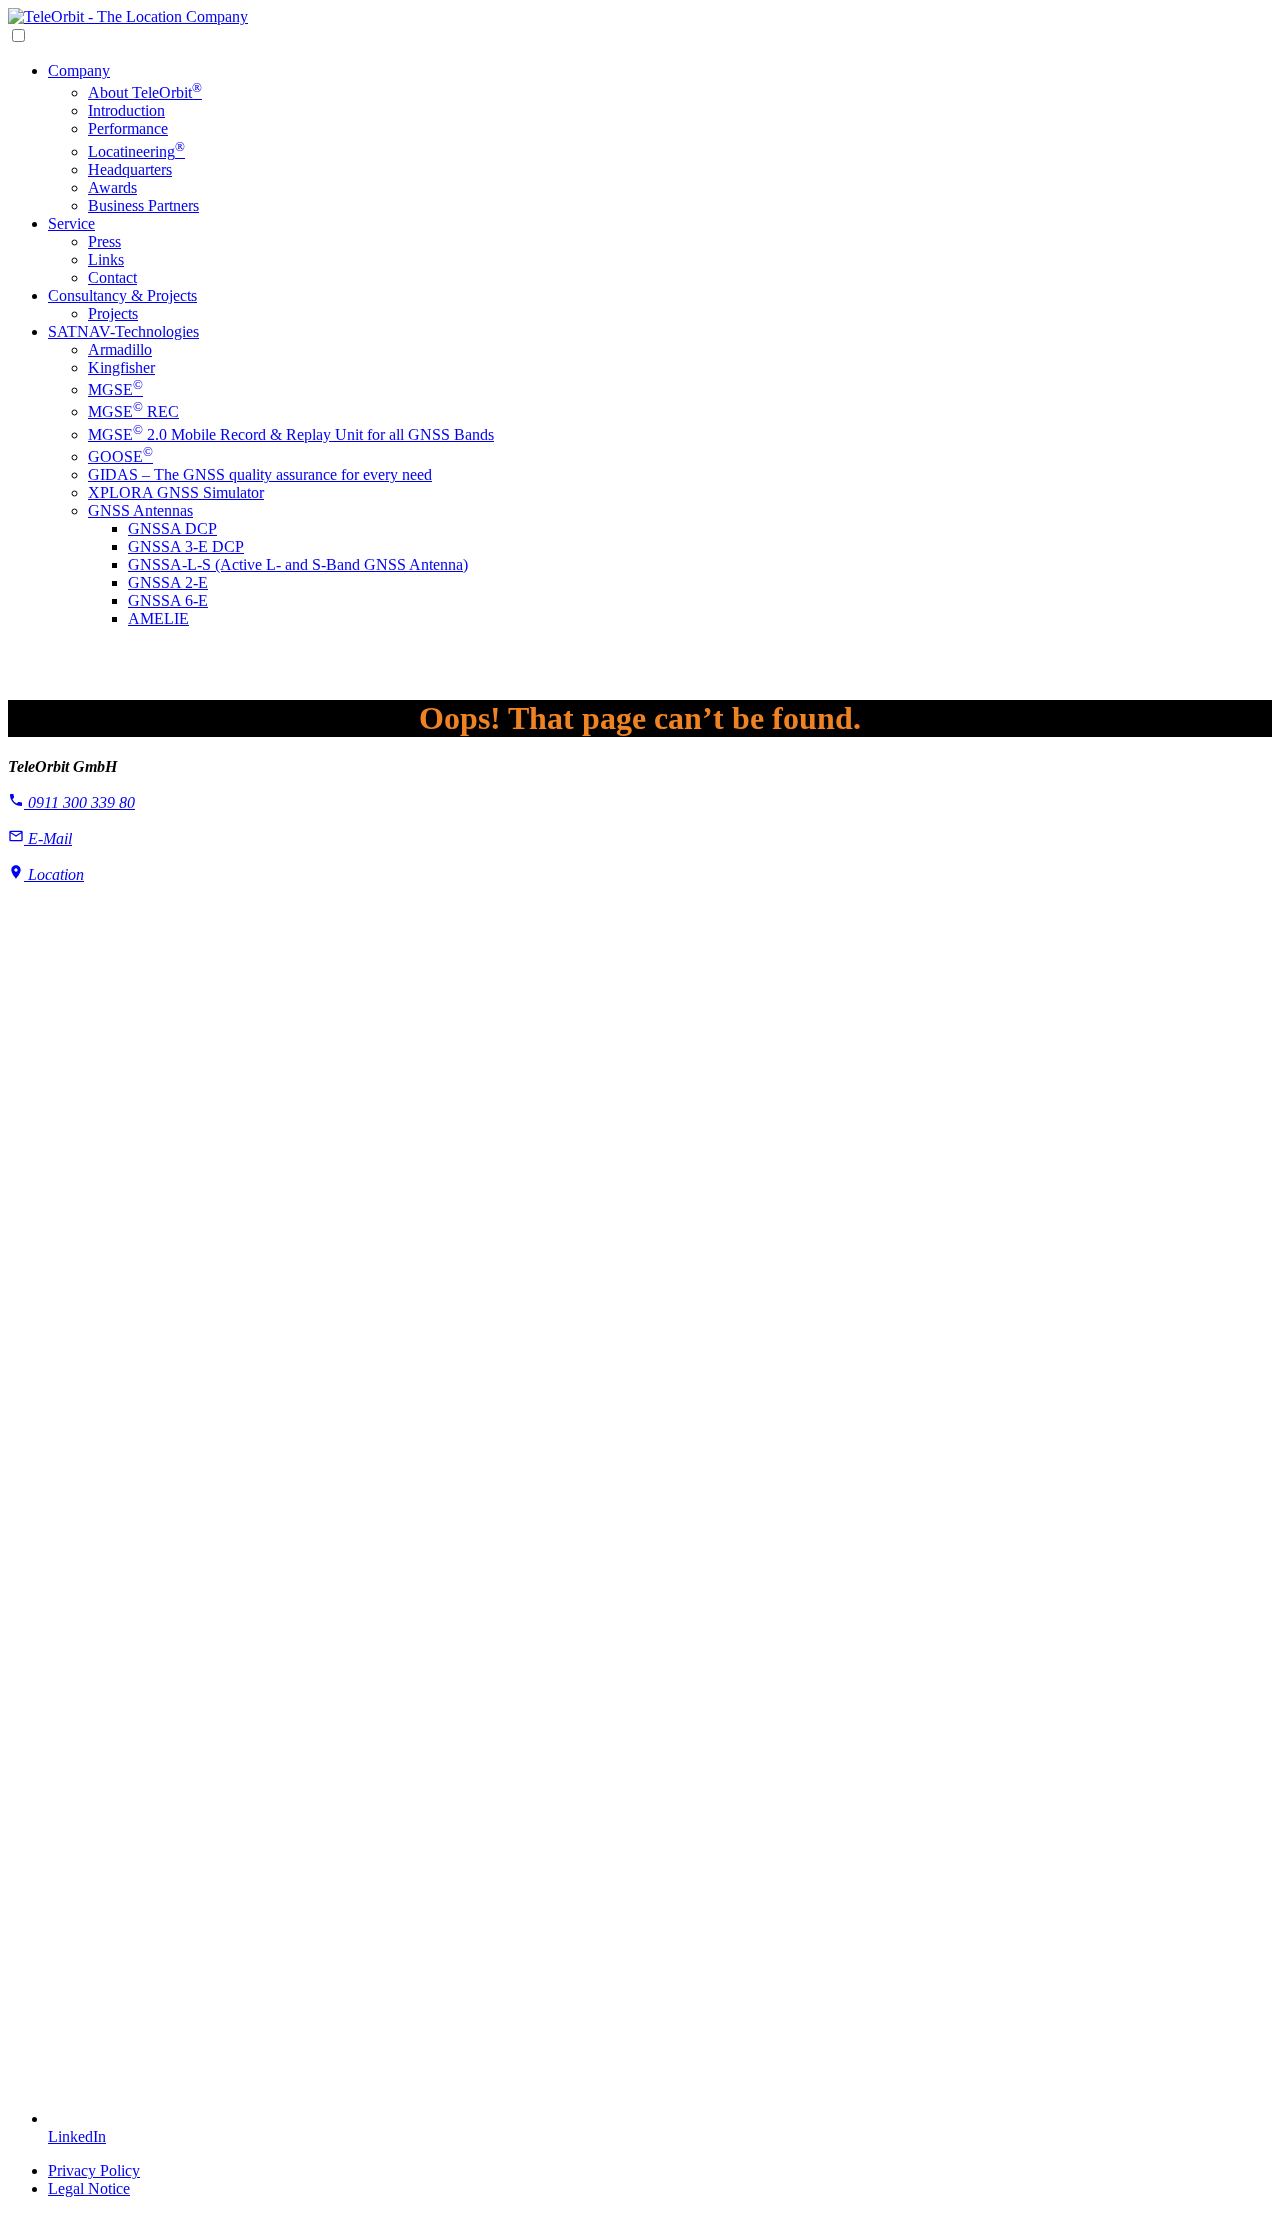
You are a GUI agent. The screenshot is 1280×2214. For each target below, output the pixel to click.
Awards (112, 187)
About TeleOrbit (145, 92)
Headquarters (130, 169)
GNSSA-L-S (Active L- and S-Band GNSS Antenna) (298, 564)
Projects (113, 313)
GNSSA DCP (172, 528)
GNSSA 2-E (168, 582)
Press (104, 241)
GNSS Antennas (140, 510)
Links (106, 259)
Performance (128, 128)
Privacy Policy (94, 2170)
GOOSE (120, 456)
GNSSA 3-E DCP (186, 546)
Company (79, 70)
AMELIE (158, 618)
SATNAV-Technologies (123, 331)
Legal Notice (89, 2188)
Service (71, 223)
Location (54, 874)
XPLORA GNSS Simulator (176, 492)
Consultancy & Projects (122, 295)
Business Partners (143, 205)
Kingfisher (121, 367)
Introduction (126, 110)
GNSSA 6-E (168, 600)
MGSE (115, 389)
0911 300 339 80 (79, 802)
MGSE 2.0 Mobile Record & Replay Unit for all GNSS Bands (291, 434)
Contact (112, 277)
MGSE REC (133, 411)
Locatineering (136, 151)
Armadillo (120, 349)
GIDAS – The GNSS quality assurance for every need (260, 474)
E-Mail (48, 838)
